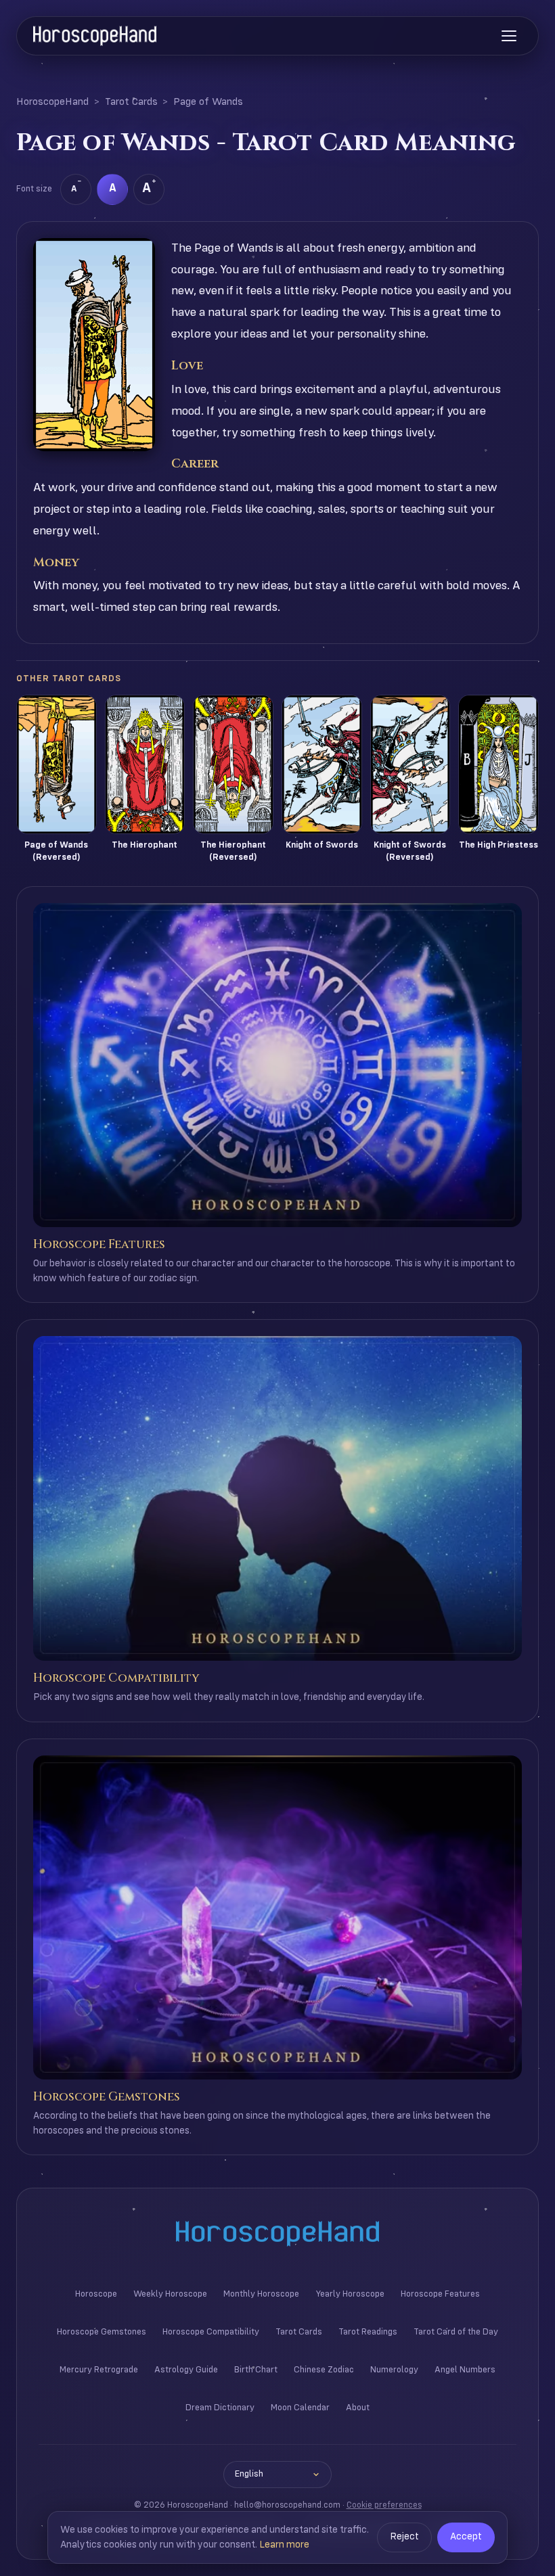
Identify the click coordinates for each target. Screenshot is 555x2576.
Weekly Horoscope (170, 2294)
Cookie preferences (384, 2505)
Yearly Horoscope (350, 2294)
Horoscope (96, 2294)
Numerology (394, 2370)
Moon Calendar (300, 2408)
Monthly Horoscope (261, 2294)
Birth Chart (256, 2370)
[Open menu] (509, 36)
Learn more (284, 2545)
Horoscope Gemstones (102, 2332)
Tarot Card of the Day (456, 2332)
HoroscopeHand (52, 102)
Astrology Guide (186, 2370)
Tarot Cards (131, 102)
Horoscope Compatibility (211, 2332)
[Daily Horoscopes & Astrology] (95, 36)
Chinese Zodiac (324, 2370)
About (358, 2408)
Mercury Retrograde (99, 2370)
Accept (466, 2537)
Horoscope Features (440, 2294)
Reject (404, 2537)
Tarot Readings (368, 2332)
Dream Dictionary (220, 2408)
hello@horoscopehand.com (287, 2505)
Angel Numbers (465, 2370)
